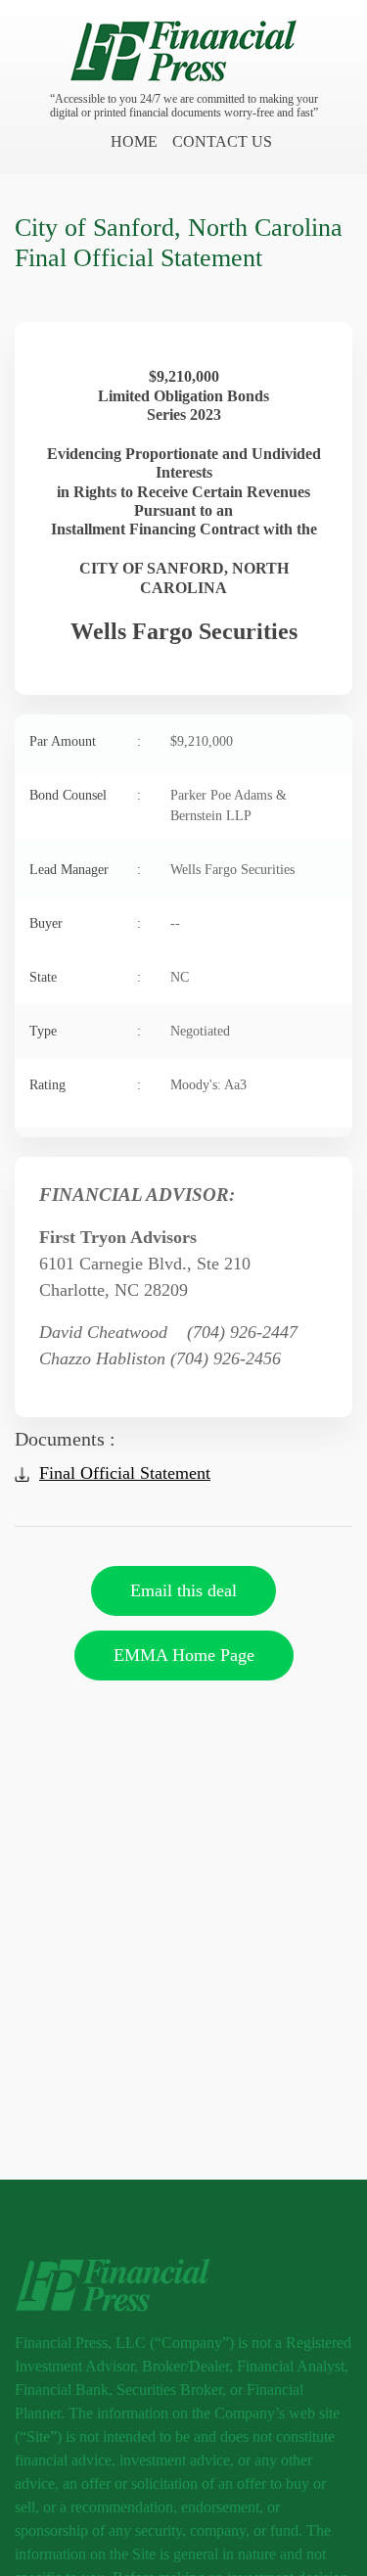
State (85, 977)
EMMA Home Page (184, 1655)
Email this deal (183, 1590)
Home (134, 141)
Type (85, 1031)
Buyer (85, 923)
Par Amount (85, 741)
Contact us (222, 141)
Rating (85, 1085)
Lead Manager (85, 870)
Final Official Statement (125, 1473)
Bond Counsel (85, 795)
